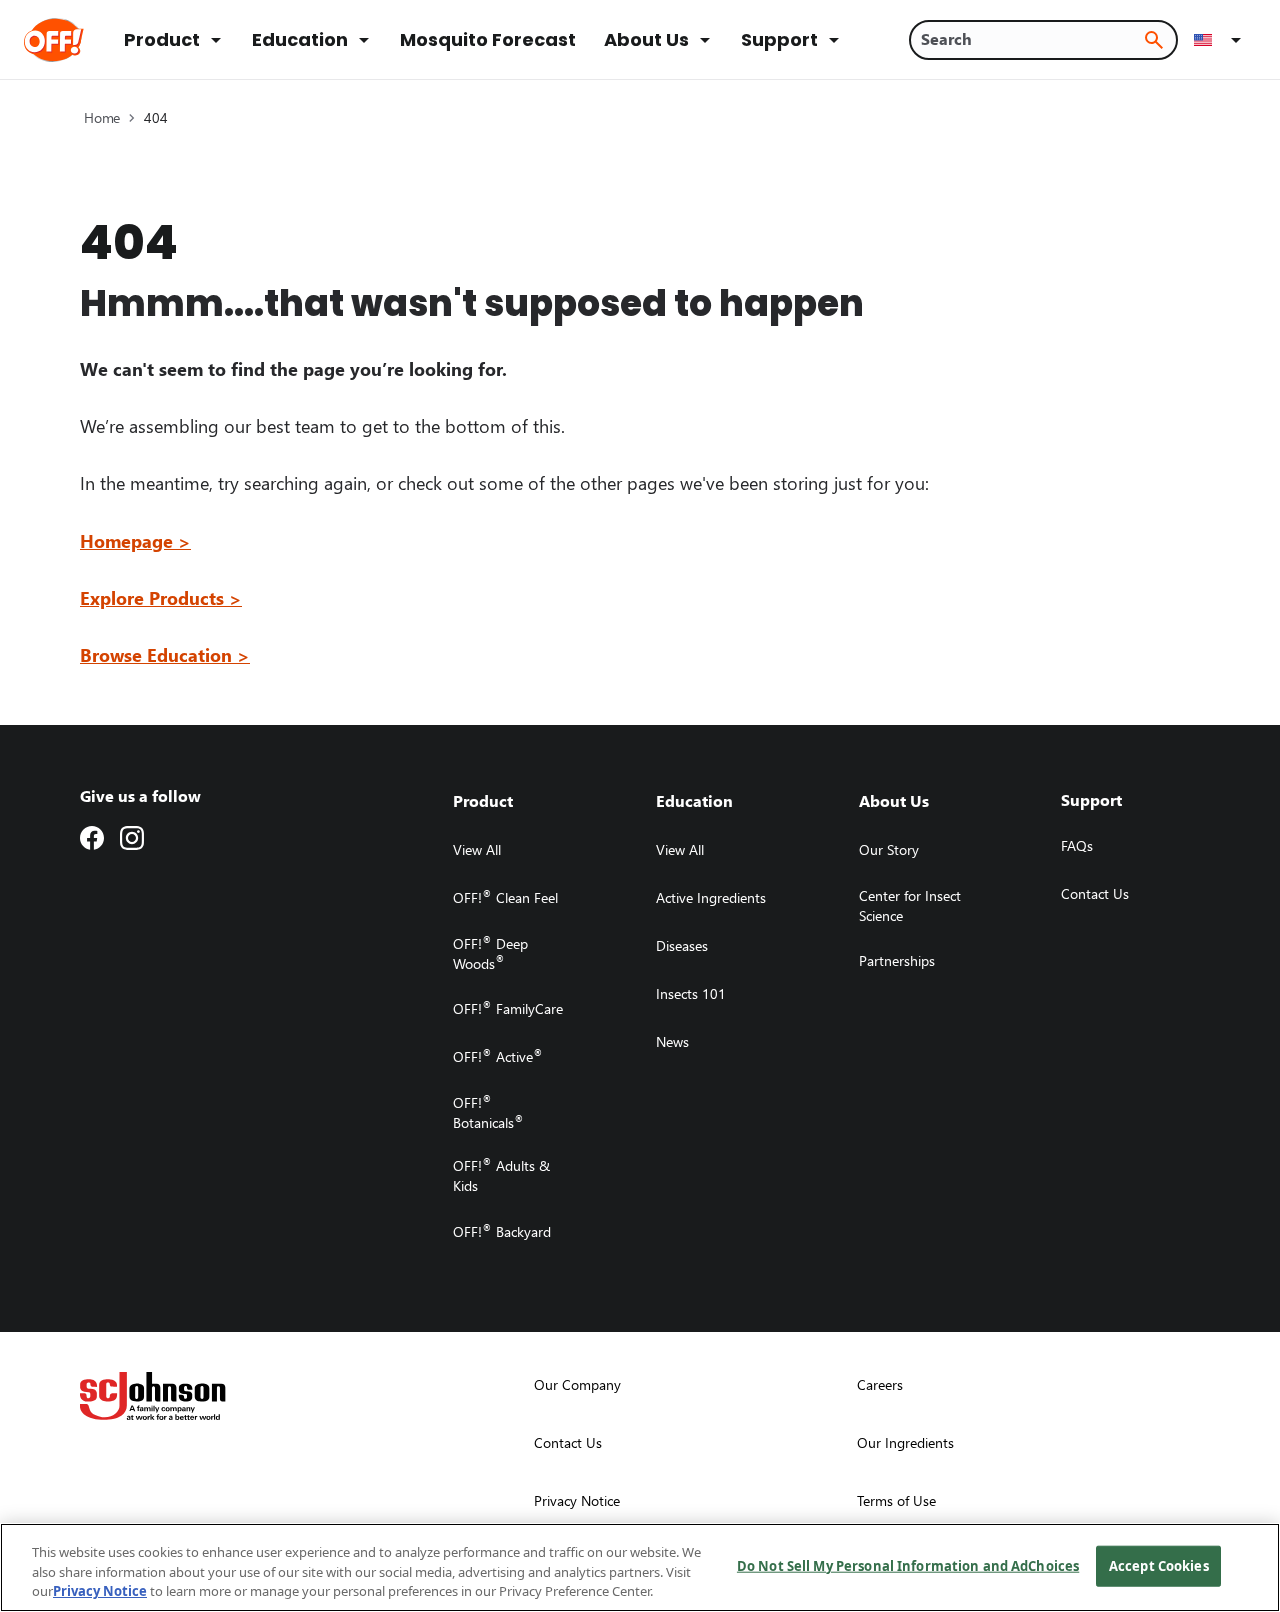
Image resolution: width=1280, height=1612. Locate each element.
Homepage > (135, 540)
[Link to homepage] (81, 40)
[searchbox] (1031, 39)
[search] (1154, 40)
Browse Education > (165, 654)
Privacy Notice (100, 1591)
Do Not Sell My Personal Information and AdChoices (908, 1565)
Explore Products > (161, 597)
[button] (1221, 40)
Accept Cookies (1159, 1565)
